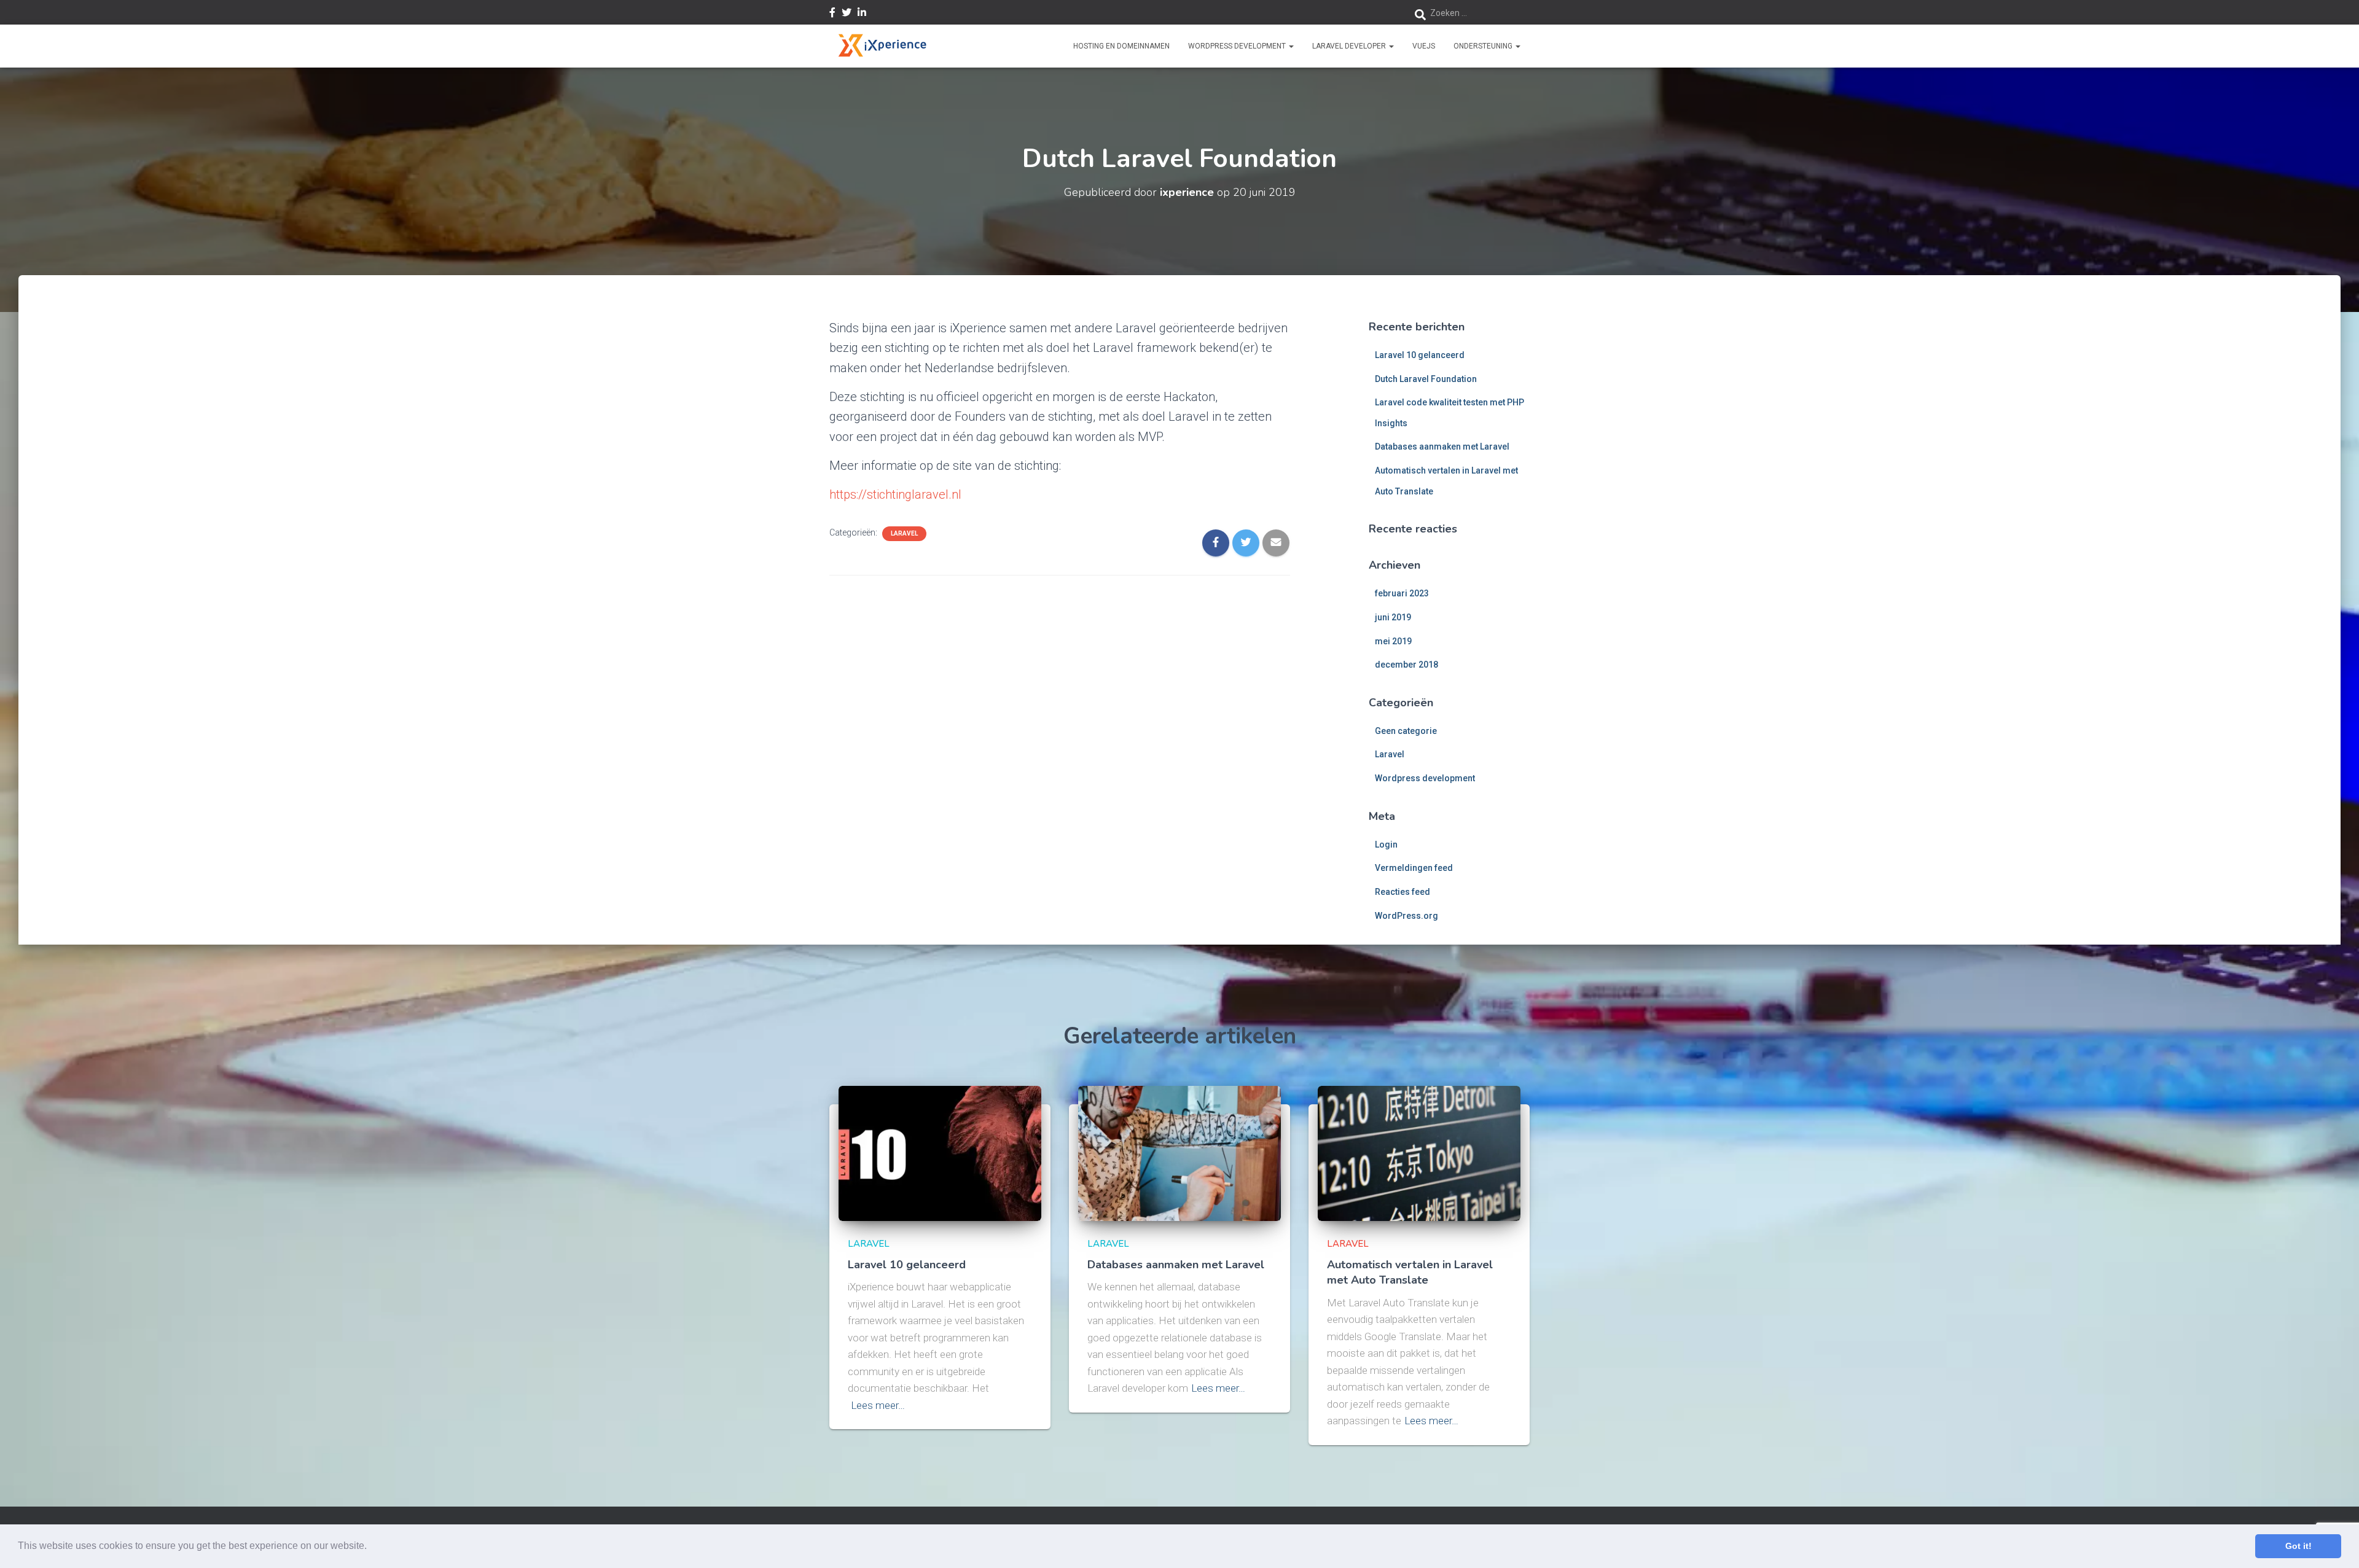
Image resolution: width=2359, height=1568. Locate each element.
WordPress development (1238, 46)
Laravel (904, 533)
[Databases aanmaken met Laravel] (1179, 1153)
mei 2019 (1393, 641)
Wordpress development (1425, 778)
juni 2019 (1393, 617)
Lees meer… (878, 1405)
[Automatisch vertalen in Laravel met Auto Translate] (1419, 1153)
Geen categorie (1406, 731)
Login (1386, 844)
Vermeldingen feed (1414, 868)
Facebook (832, 14)
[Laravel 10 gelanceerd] (940, 1153)
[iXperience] (882, 46)
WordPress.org (1406, 916)
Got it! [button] (2298, 1546)
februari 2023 (1402, 593)
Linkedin (862, 14)
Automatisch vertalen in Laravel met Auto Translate (1410, 1272)
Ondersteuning (1484, 46)
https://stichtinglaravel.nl (895, 494)
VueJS (1424, 46)
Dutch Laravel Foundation (1426, 379)
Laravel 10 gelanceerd (1420, 355)
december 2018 (1406, 665)
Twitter (847, 14)
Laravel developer (1350, 46)
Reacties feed (1402, 892)
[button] (371, 1547)
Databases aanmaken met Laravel (1442, 447)
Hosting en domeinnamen (1121, 46)
